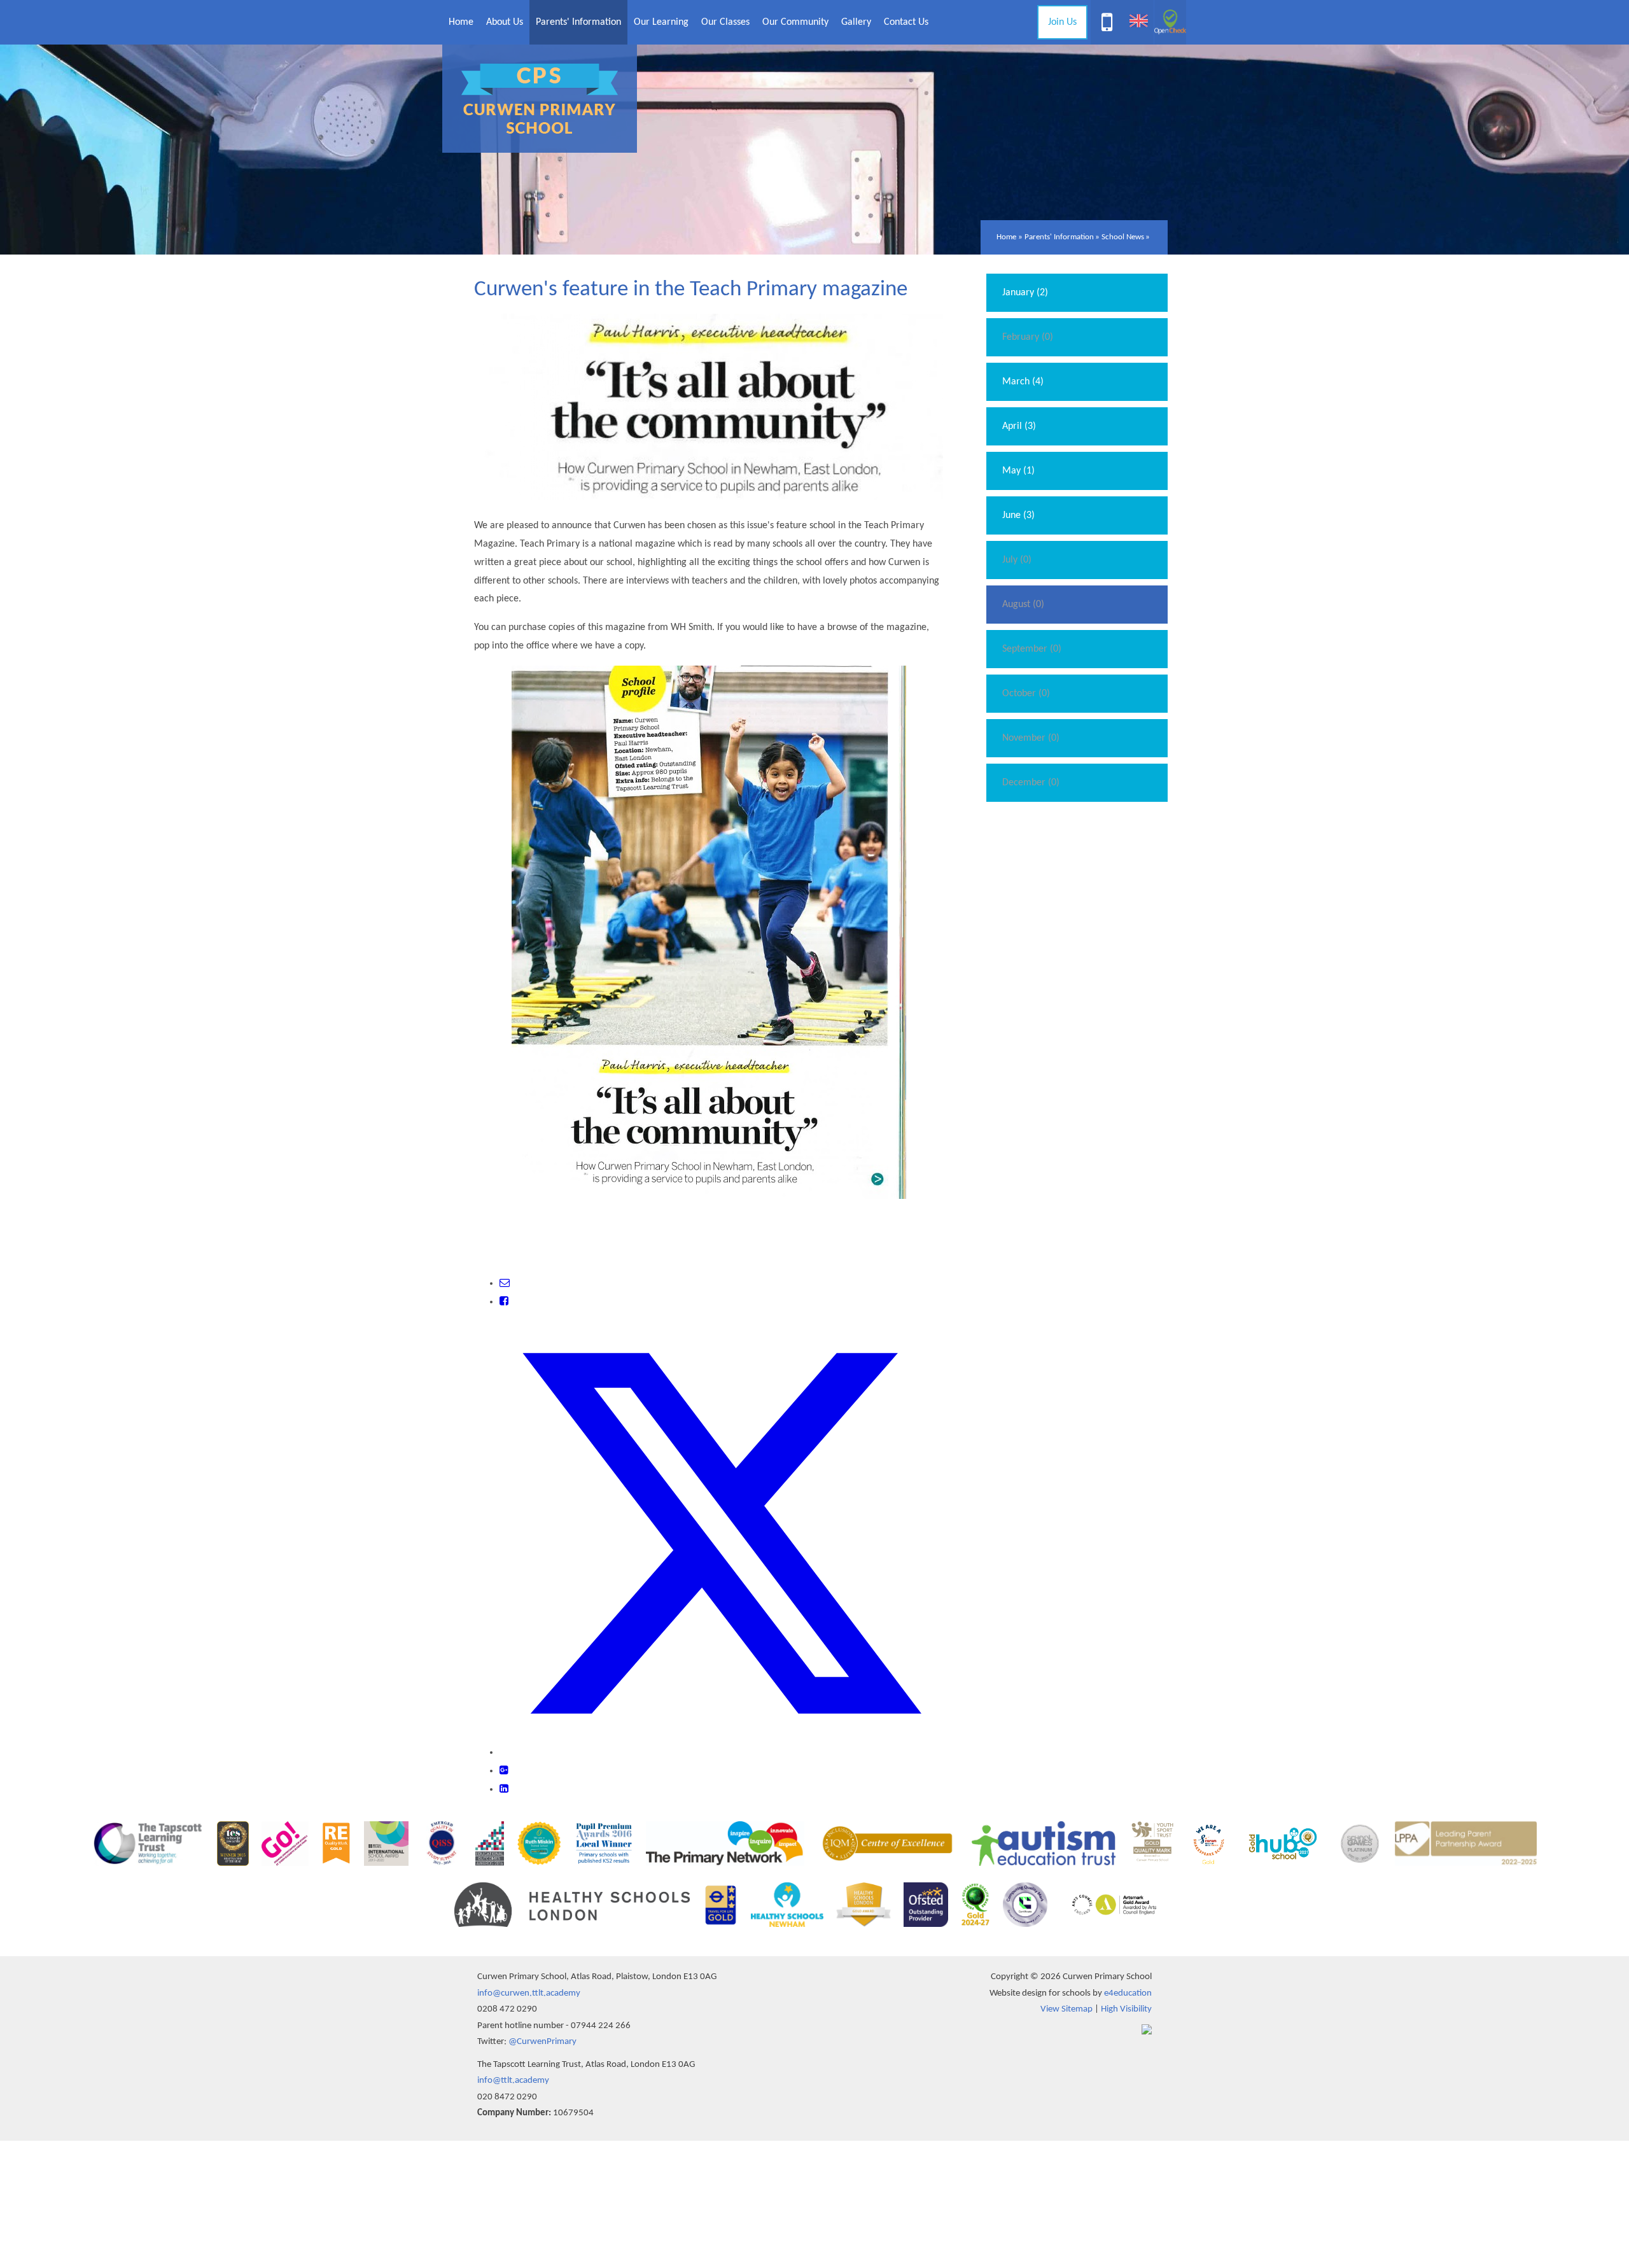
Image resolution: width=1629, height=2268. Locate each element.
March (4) (1023, 382)
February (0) (1028, 337)
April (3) (1019, 426)
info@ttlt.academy (513, 2081)
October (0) (1026, 694)
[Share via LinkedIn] (504, 1789)
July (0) (1017, 560)
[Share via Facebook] (504, 1302)
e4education (1128, 1993)
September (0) (1032, 649)
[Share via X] (721, 1753)
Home (1006, 237)
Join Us (1062, 22)
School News (1123, 237)
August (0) (1023, 605)
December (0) (1031, 783)
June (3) (1018, 515)
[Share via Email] (505, 1284)
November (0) (1031, 738)
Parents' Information (1059, 237)
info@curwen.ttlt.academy (529, 1993)
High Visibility (1126, 2009)
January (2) (1025, 293)
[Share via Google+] (504, 1771)
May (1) (1018, 471)
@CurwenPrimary (542, 2042)
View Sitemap (1066, 2009)
